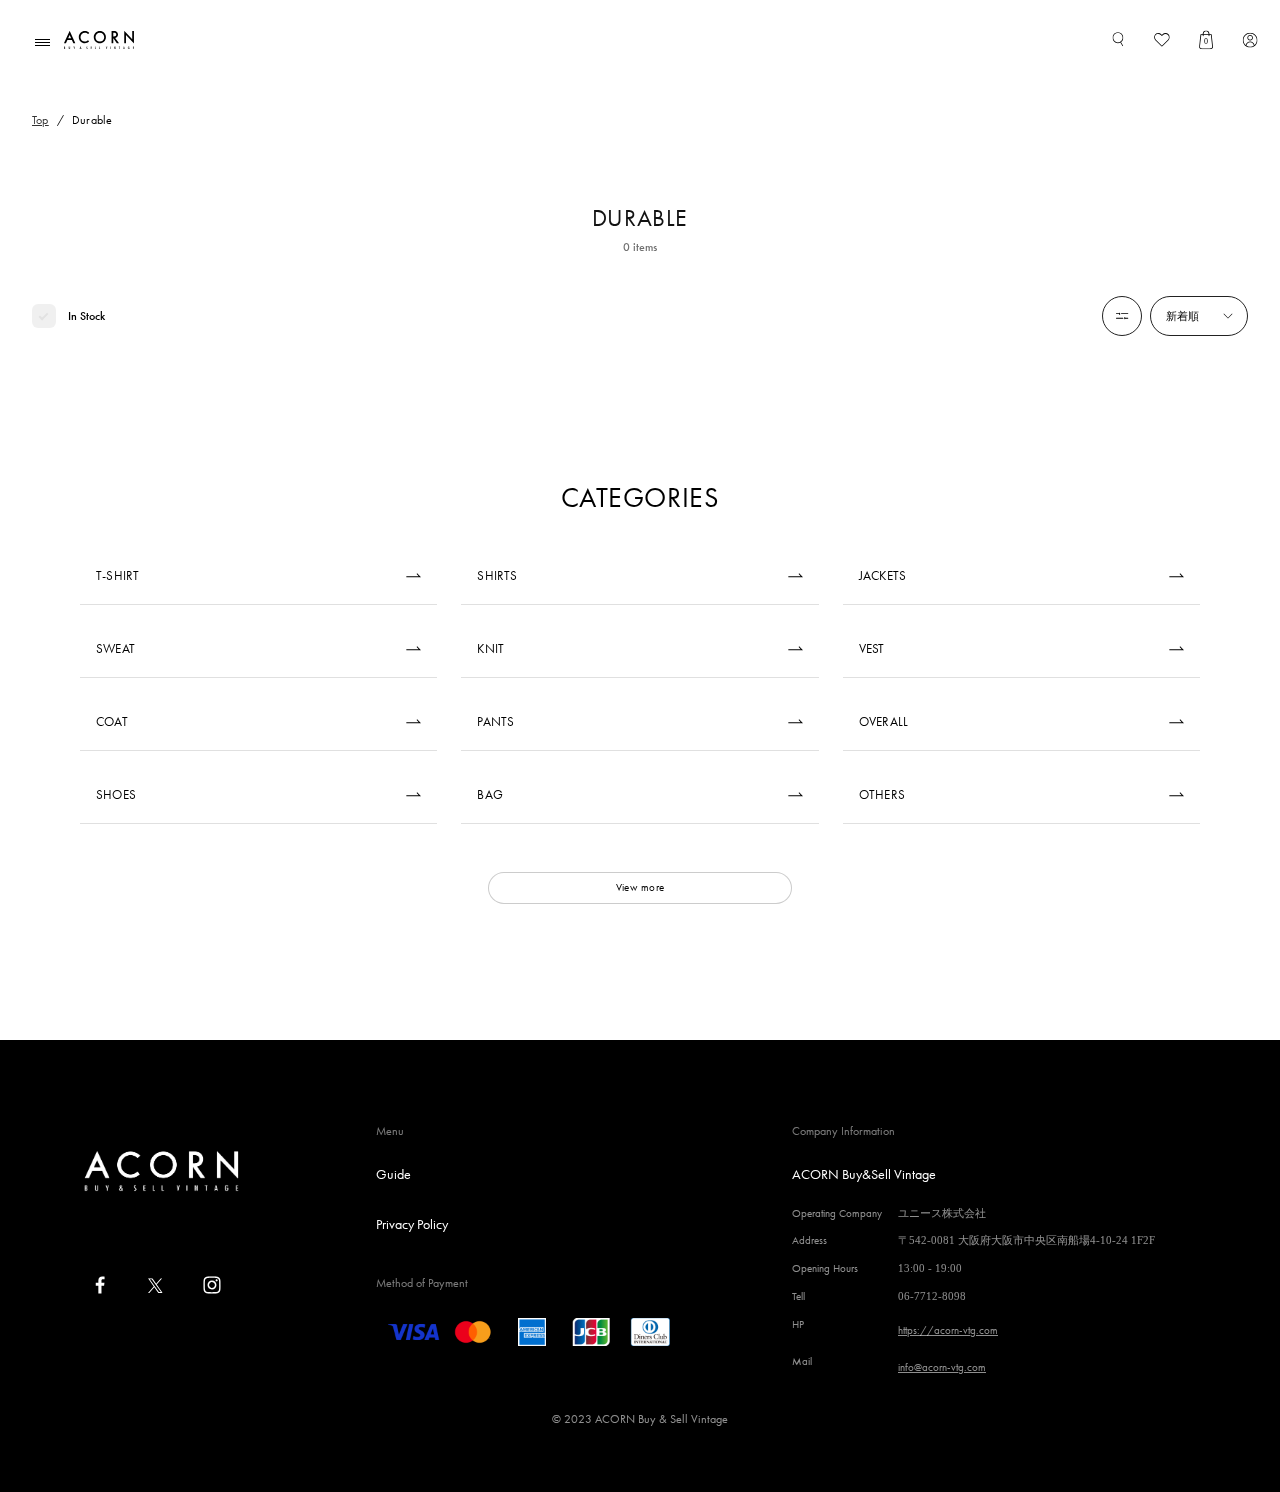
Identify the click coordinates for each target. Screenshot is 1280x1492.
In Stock (86, 316)
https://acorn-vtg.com (948, 1330)
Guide (393, 1174)
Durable (92, 120)
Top (40, 120)
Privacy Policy (412, 1224)
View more (640, 887)
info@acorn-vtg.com (942, 1367)
